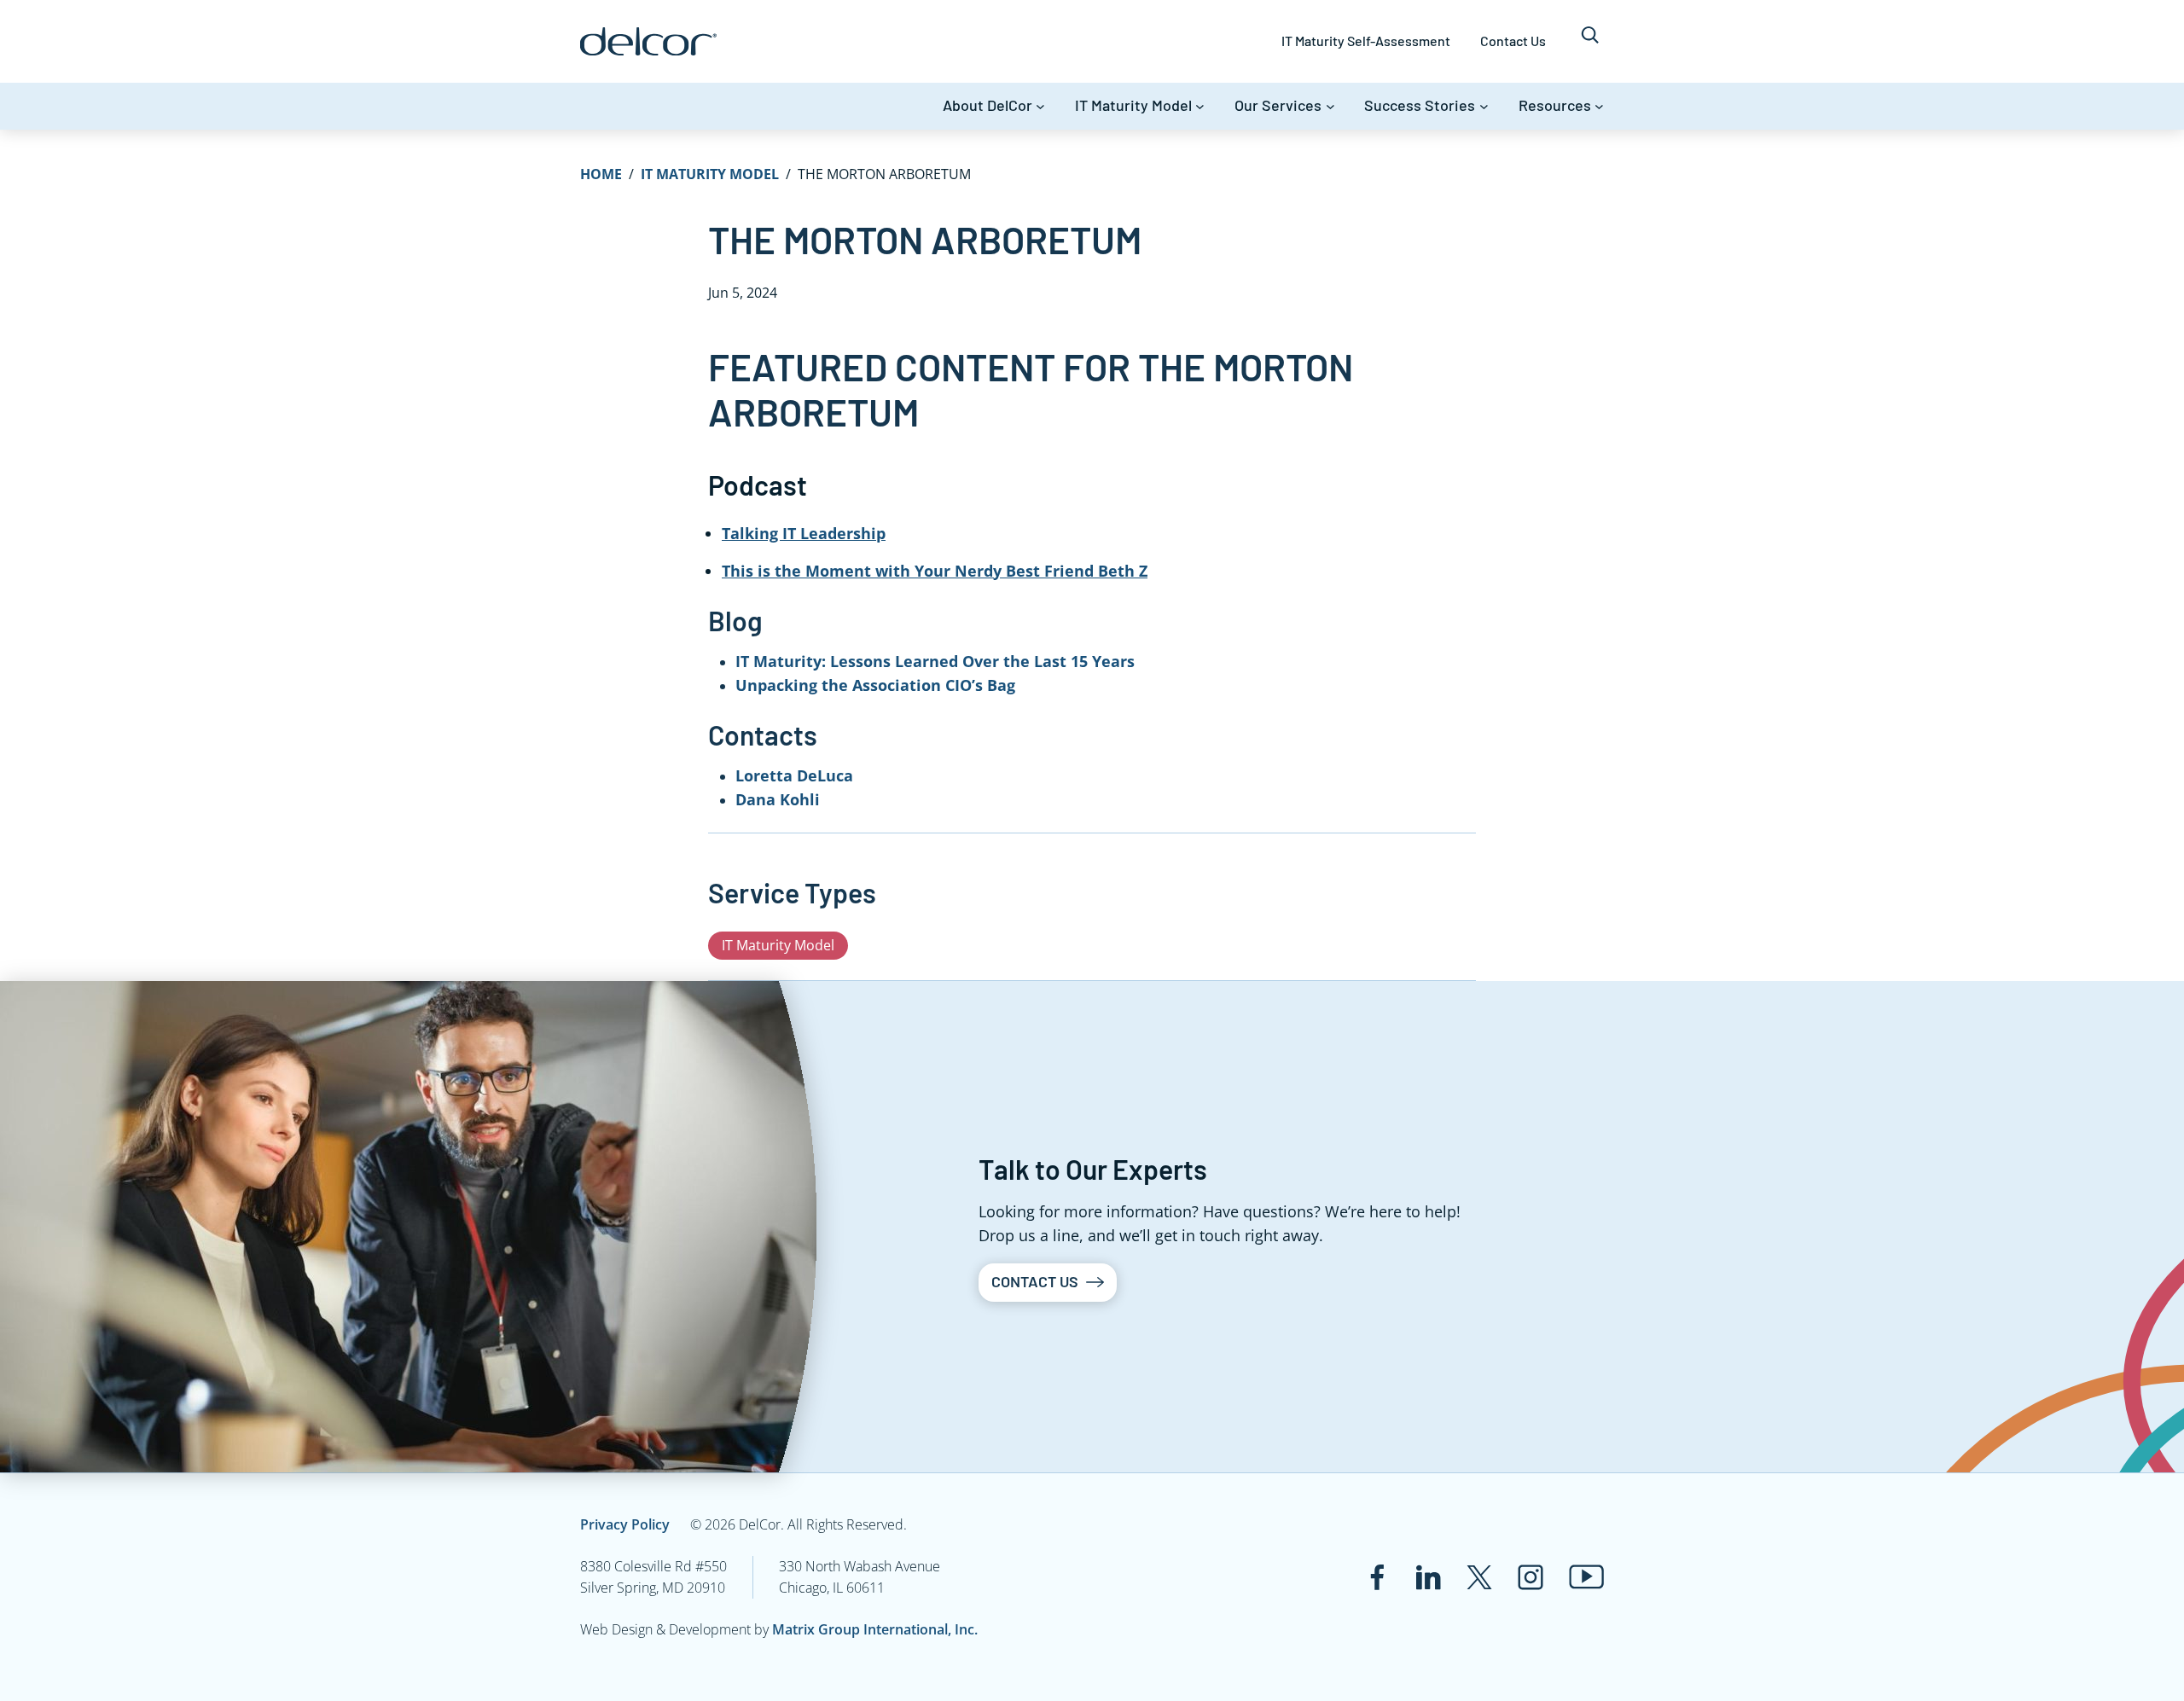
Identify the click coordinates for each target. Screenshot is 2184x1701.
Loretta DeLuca (794, 775)
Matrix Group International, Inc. (875, 1629)
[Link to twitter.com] (1479, 1577)
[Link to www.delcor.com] (648, 41)
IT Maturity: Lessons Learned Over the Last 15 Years (935, 661)
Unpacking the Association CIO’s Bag (875, 685)
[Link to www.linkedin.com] (1428, 1577)
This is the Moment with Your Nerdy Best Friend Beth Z (935, 571)
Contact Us (1035, 1281)
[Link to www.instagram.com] (1531, 1577)
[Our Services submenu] (1330, 106)
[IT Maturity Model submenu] (1200, 106)
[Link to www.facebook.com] (1377, 1577)
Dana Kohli (778, 799)
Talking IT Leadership (804, 533)
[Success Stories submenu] (1484, 106)
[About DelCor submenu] (1040, 106)
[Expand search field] (1590, 41)
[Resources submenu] (1599, 106)
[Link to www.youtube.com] (1586, 1577)
